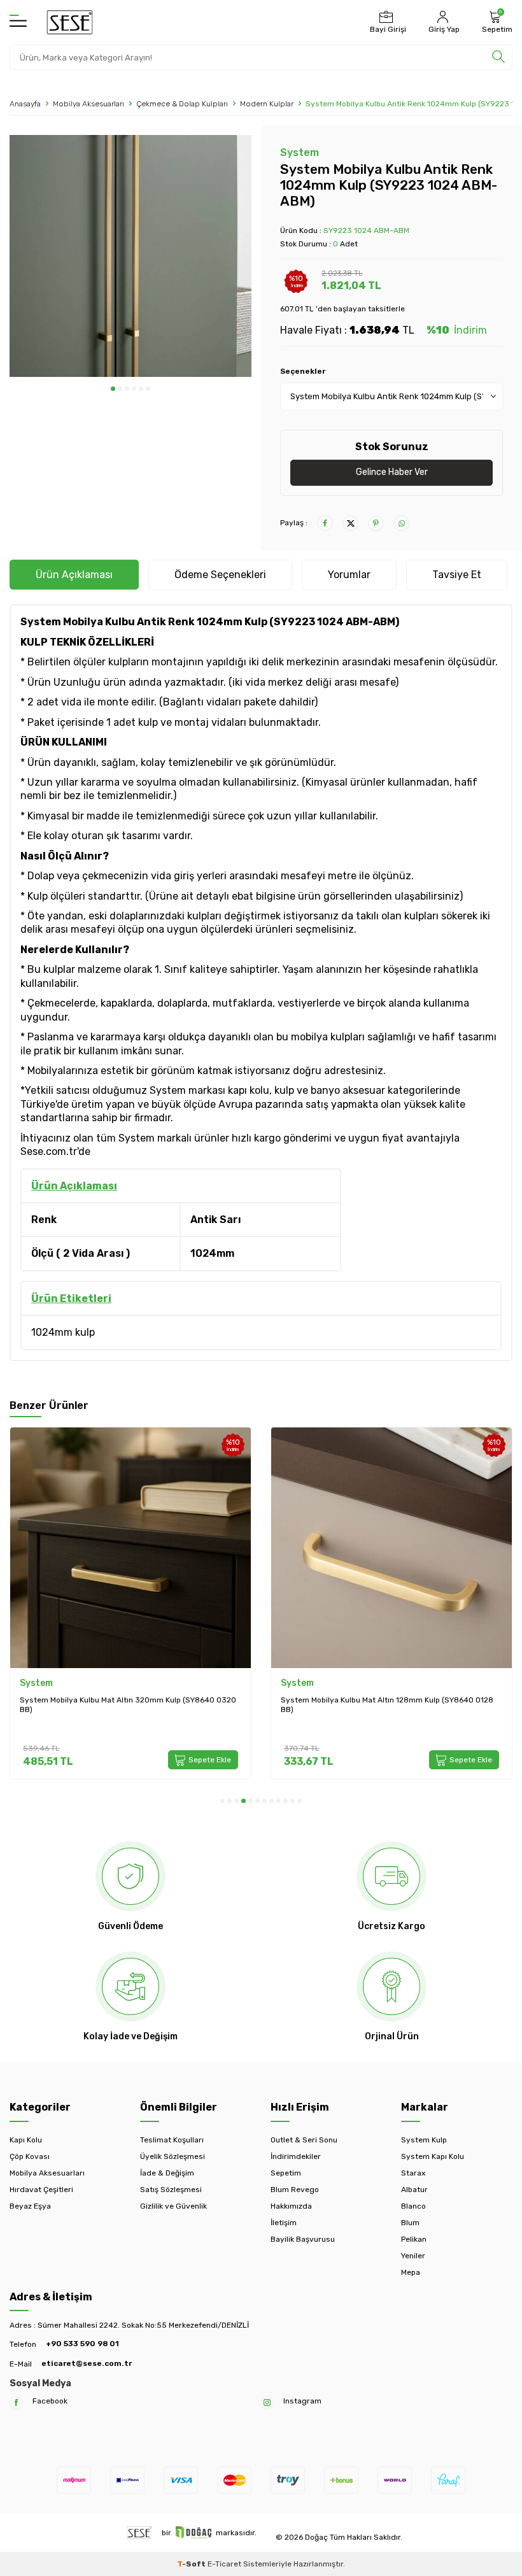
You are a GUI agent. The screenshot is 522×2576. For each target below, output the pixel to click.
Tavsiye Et (457, 575)
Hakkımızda (291, 2206)
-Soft (192, 2564)
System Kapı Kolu (433, 2156)
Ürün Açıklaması (74, 575)
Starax (413, 2173)
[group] (130, 256)
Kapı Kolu (26, 2140)
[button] (113, 389)
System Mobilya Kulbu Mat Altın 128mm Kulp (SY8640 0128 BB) (387, 1705)
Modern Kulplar (267, 104)
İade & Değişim (167, 2173)
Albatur (414, 2190)
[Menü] (18, 22)
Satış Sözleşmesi (171, 2190)
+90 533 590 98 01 (82, 2344)
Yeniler (413, 2256)
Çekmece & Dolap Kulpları (182, 104)
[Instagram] (267, 2403)
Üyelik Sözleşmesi (173, 2156)
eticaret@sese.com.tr (87, 2363)
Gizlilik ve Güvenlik (173, 2206)
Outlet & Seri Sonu (304, 2140)
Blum (410, 2223)
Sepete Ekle (210, 1760)
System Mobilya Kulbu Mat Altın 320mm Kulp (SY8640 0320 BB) (128, 1705)
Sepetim (286, 2173)
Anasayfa (25, 104)
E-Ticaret (224, 2564)
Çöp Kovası (30, 2156)
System (300, 152)
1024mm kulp (63, 1332)
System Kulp (424, 2140)
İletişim (284, 2223)
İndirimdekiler (296, 2156)
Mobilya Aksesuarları (88, 104)
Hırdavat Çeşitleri (41, 2190)
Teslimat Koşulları (172, 2140)
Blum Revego (295, 2190)
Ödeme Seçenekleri (220, 575)
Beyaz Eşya (30, 2206)
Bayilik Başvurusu (303, 2239)
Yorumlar (349, 575)
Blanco (413, 2206)
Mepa (411, 2272)
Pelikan (414, 2239)
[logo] (70, 22)
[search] (498, 57)
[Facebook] (16, 2403)
